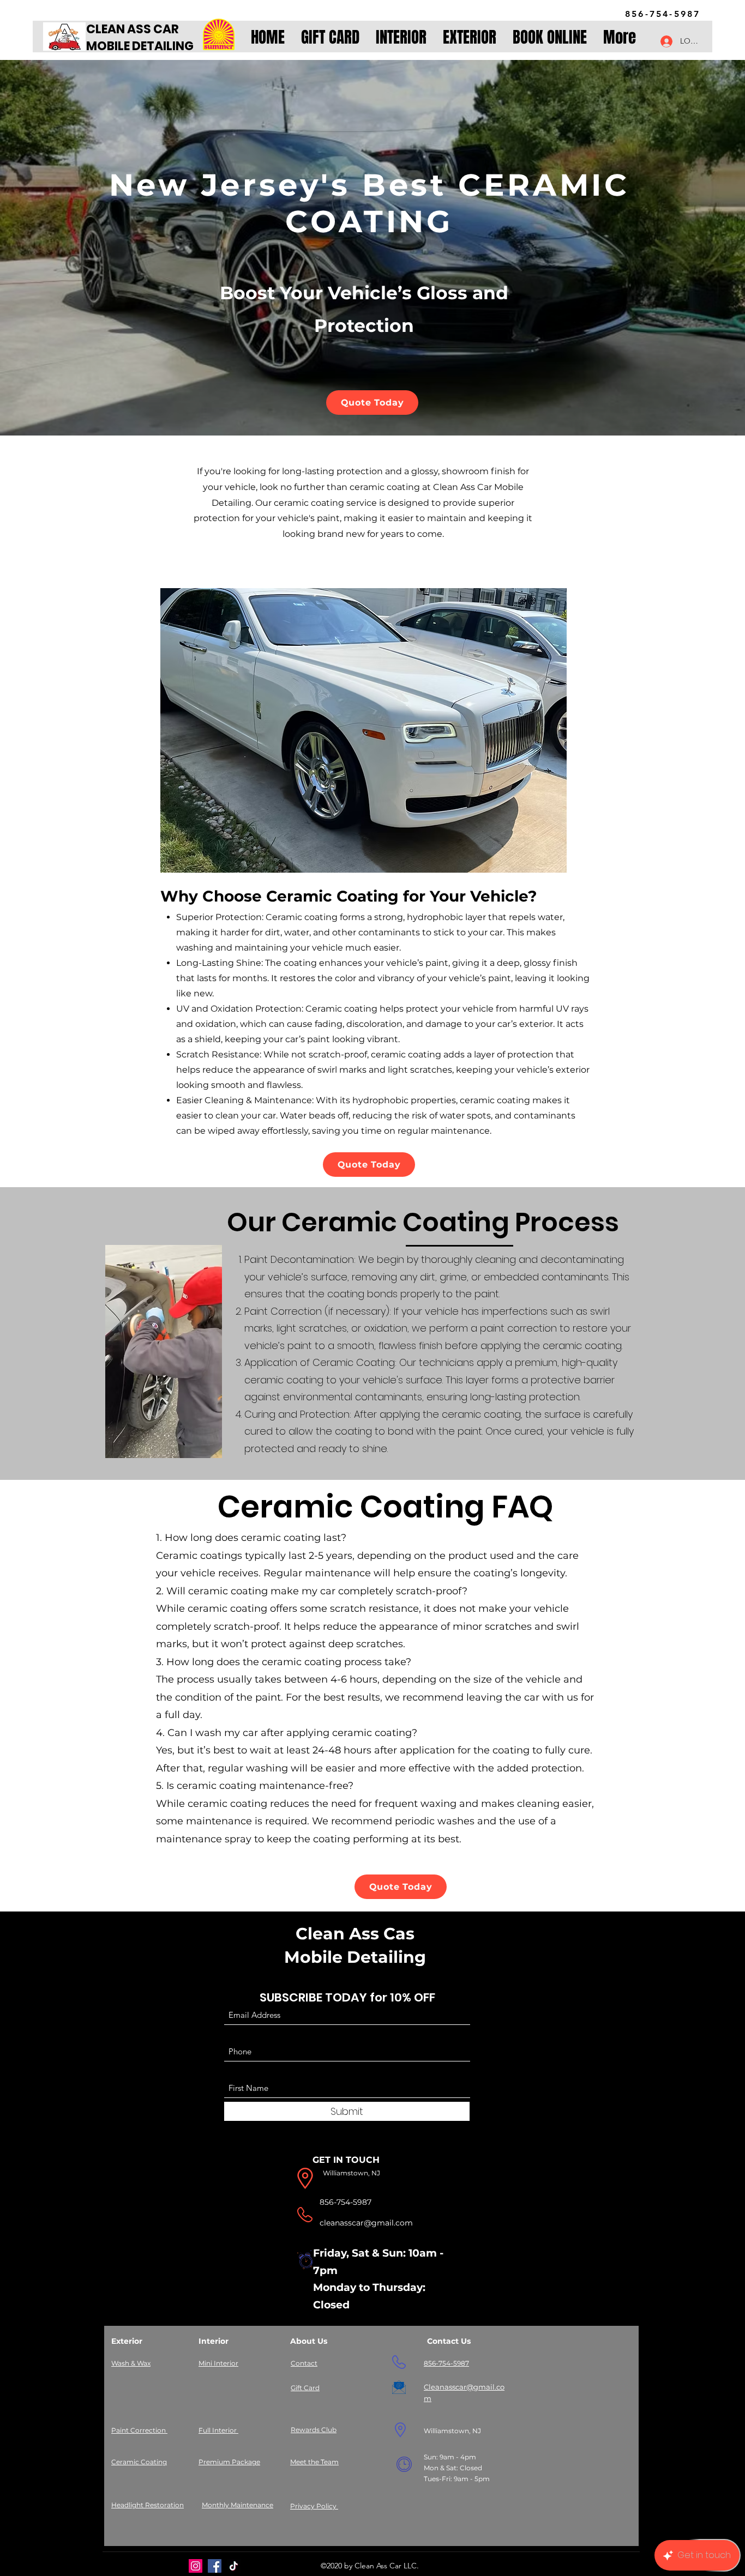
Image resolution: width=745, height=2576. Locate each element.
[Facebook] (215, 2566)
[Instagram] (196, 2566)
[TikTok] (234, 2566)
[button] (401, 38)
